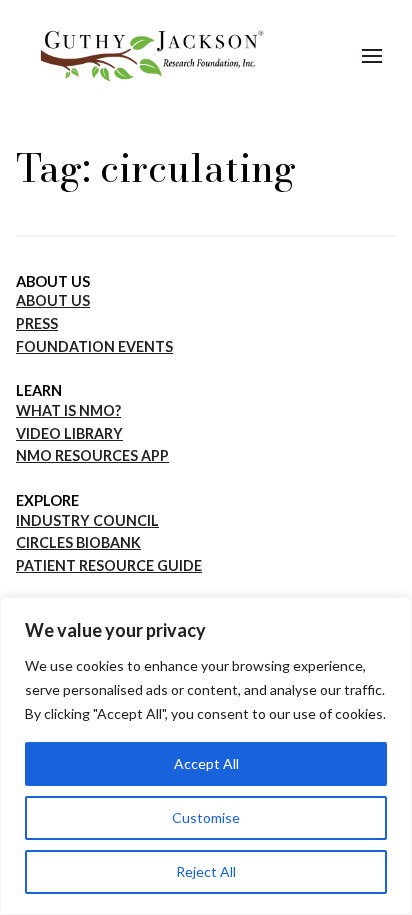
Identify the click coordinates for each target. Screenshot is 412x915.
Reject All (206, 871)
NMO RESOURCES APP (92, 455)
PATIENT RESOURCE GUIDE (109, 565)
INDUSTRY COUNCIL (87, 520)
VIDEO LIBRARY (69, 433)
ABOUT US (53, 300)
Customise (206, 817)
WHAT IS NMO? (68, 410)
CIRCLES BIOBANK (78, 542)
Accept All (206, 763)
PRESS (37, 323)
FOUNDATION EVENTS (94, 346)
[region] (206, 756)
